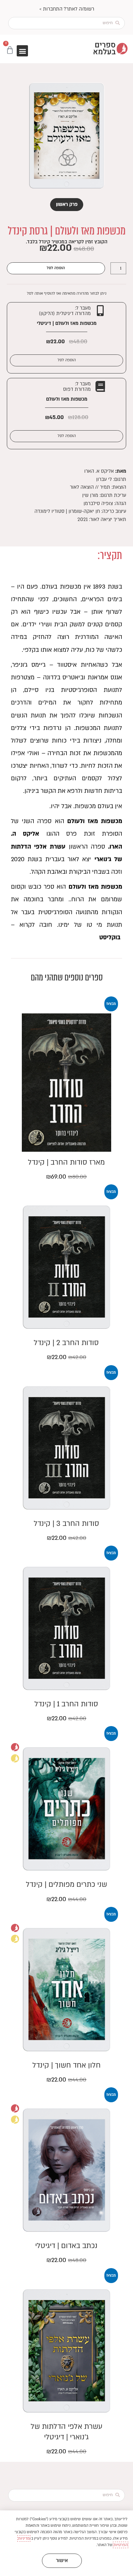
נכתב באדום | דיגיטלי (66, 2246)
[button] (22, 51)
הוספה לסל (56, 268)
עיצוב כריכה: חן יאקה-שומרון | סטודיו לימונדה (80, 511)
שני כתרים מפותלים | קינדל (66, 1885)
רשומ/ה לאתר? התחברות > (67, 9)
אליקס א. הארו (99, 471)
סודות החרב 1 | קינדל (66, 1704)
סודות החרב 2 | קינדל (66, 1343)
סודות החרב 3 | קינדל (66, 1524)
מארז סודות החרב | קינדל (66, 1162)
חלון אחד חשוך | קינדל (66, 2065)
